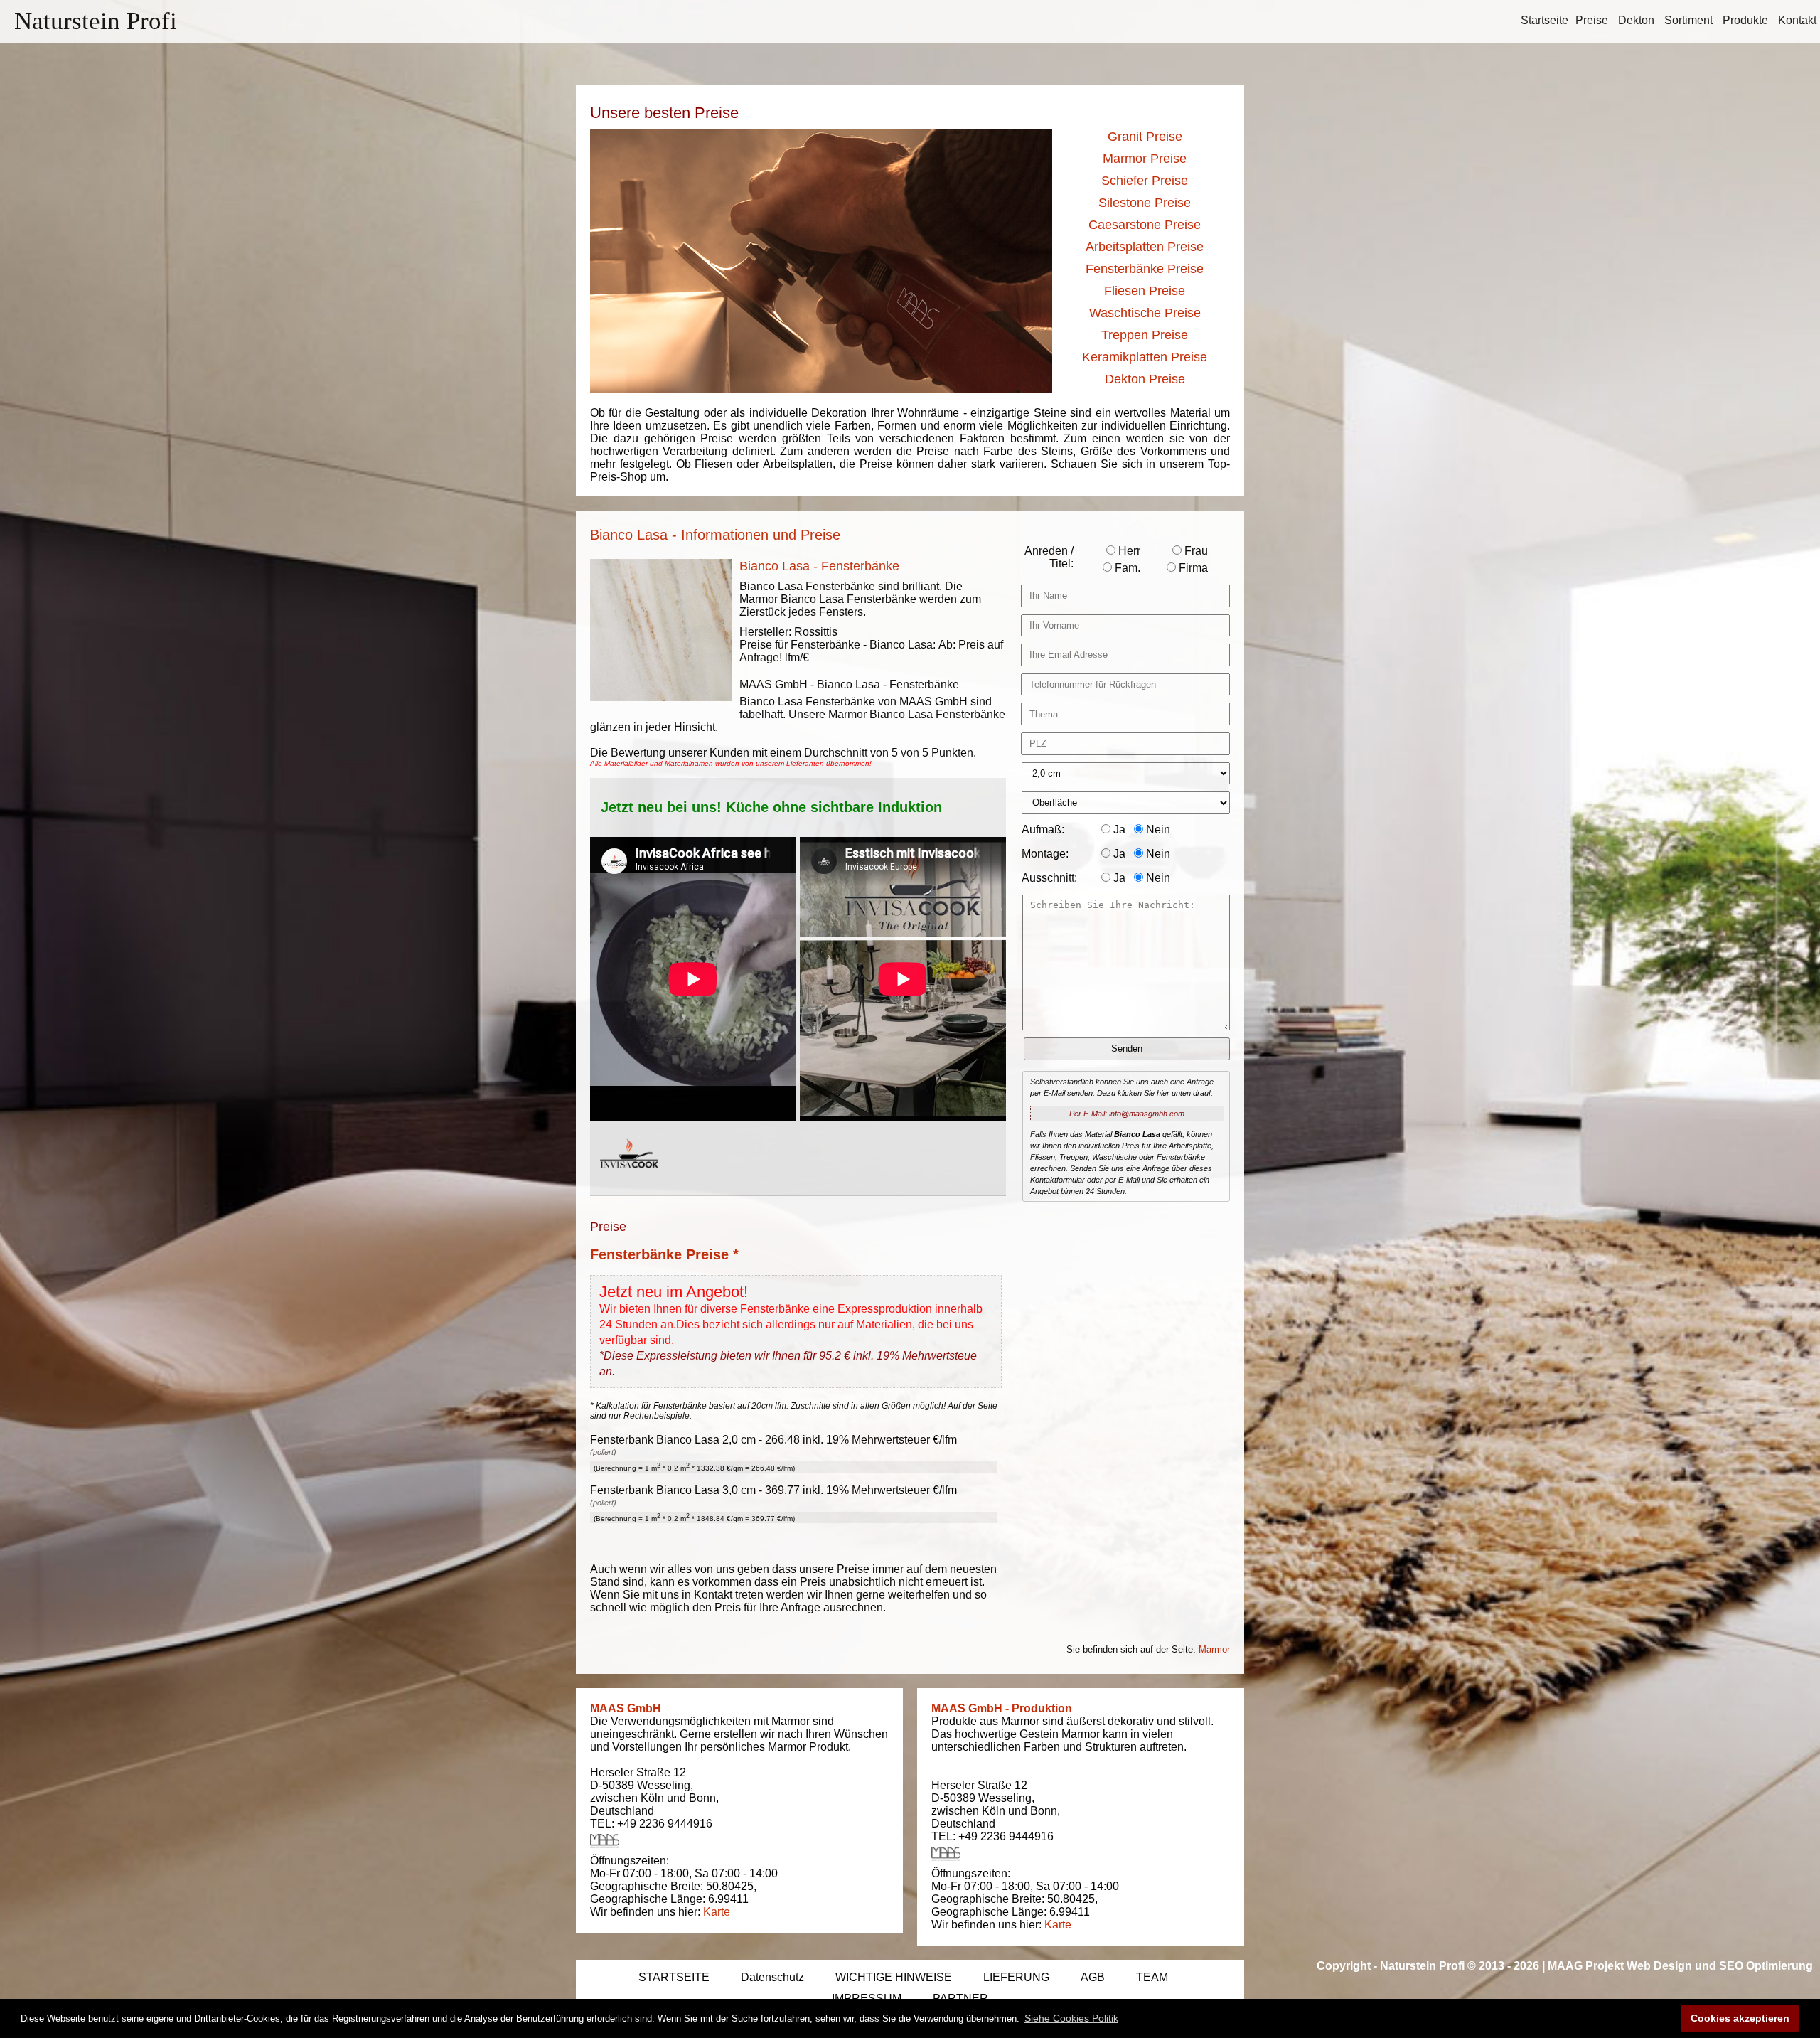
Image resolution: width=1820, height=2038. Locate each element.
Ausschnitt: (1049, 878)
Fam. (1126, 568)
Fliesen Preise (1145, 291)
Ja (1118, 829)
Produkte (1745, 20)
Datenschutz (772, 1977)
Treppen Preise (1145, 335)
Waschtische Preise (1145, 313)
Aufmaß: (1043, 829)
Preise (1592, 20)
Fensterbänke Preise (1145, 269)
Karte (717, 1912)
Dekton (1636, 20)
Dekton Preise (1145, 379)
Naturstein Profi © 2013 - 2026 (1460, 1966)
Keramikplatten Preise (1145, 357)
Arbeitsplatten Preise (1145, 247)
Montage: (1045, 854)
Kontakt (1797, 20)
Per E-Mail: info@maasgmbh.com (1127, 1114)
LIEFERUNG (1016, 1977)
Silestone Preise (1145, 203)
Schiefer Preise (1145, 181)
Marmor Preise (1145, 159)
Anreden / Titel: (1049, 557)
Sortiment (1688, 20)
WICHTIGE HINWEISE (894, 1977)
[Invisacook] (629, 1181)
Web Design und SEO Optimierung (1720, 1966)
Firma (1192, 568)
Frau (1195, 551)
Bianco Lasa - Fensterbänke (819, 566)
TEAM (1152, 1977)
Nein (1157, 829)
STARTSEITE (674, 1977)
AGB (1093, 1977)
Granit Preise (1145, 137)
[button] (1071, 2018)
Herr (1128, 551)
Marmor (1214, 1649)
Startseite (1545, 20)
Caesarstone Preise (1145, 225)
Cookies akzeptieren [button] (1740, 2018)
